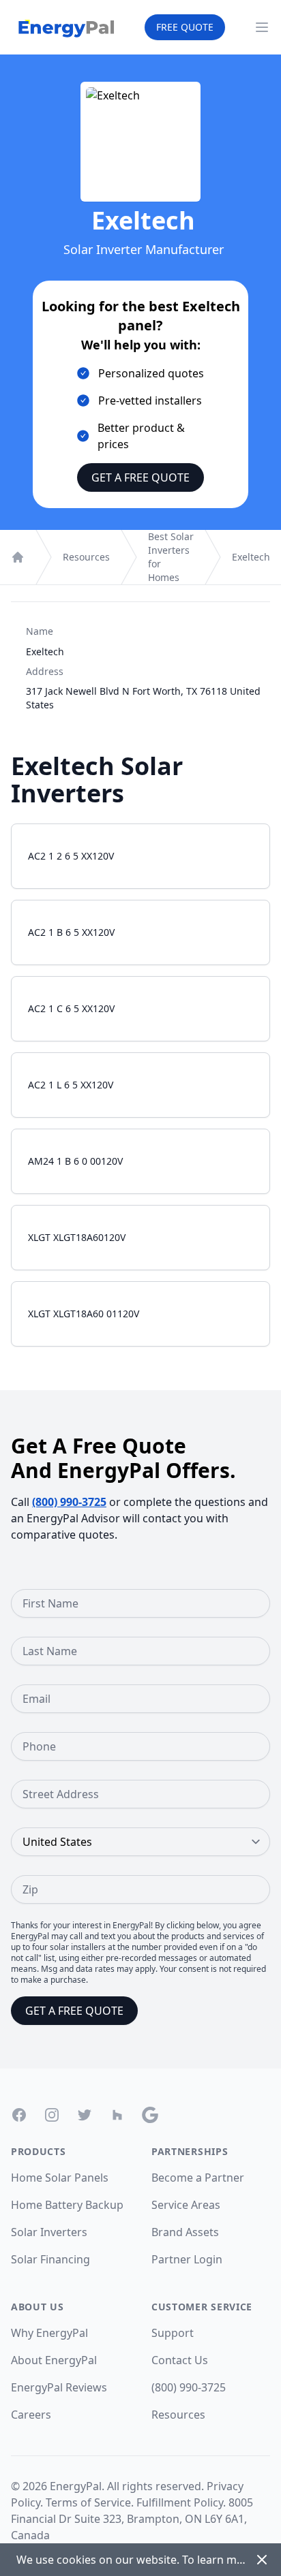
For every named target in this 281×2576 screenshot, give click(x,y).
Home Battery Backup (67, 2205)
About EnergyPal (54, 2360)
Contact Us (180, 2360)
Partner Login (187, 2259)
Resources (86, 557)
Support (173, 2333)
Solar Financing (50, 2259)
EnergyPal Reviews (59, 2387)
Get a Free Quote (140, 477)
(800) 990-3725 (69, 1502)
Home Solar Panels (60, 2178)
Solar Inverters (49, 2232)
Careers (31, 2415)
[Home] (18, 557)
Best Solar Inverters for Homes (171, 557)
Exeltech (251, 557)
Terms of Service (88, 2502)
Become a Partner (198, 2178)
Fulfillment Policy (180, 2502)
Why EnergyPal (49, 2333)
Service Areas (186, 2205)
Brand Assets (185, 2232)
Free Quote (185, 27)
